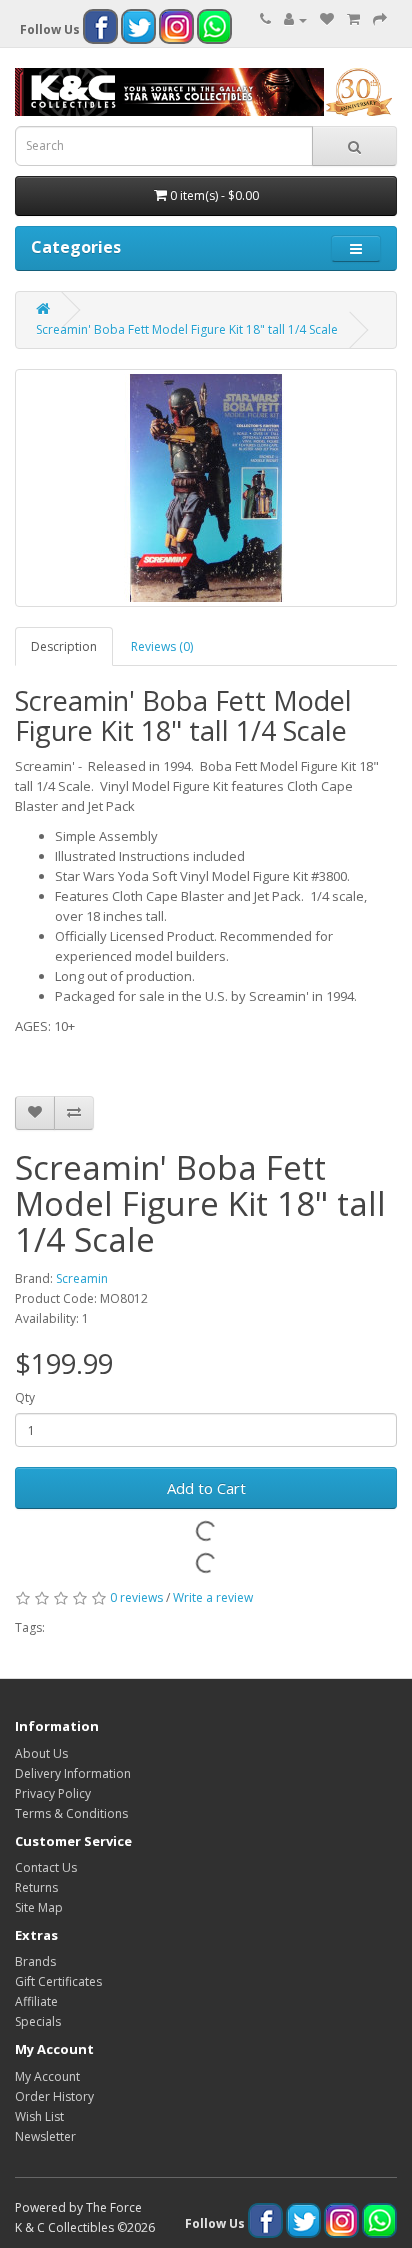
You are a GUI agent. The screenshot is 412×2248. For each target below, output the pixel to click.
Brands (35, 1961)
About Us (41, 1753)
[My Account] (295, 19)
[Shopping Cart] (353, 19)
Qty (25, 1397)
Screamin (82, 1278)
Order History (54, 2096)
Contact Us (46, 1867)
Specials (38, 2021)
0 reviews (136, 1597)
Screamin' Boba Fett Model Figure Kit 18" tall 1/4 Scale (187, 329)
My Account (47, 2076)
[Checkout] (380, 19)
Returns (36, 1887)
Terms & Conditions (71, 1813)
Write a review (213, 1597)
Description (64, 646)
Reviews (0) (162, 646)
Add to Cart (206, 1488)
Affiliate (36, 2001)
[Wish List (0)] (327, 19)
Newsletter (45, 2136)
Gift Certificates (58, 1981)
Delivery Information (73, 1773)
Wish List (39, 2116)
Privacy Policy (53, 1793)
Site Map (39, 1907)
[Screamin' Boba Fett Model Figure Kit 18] (206, 488)
